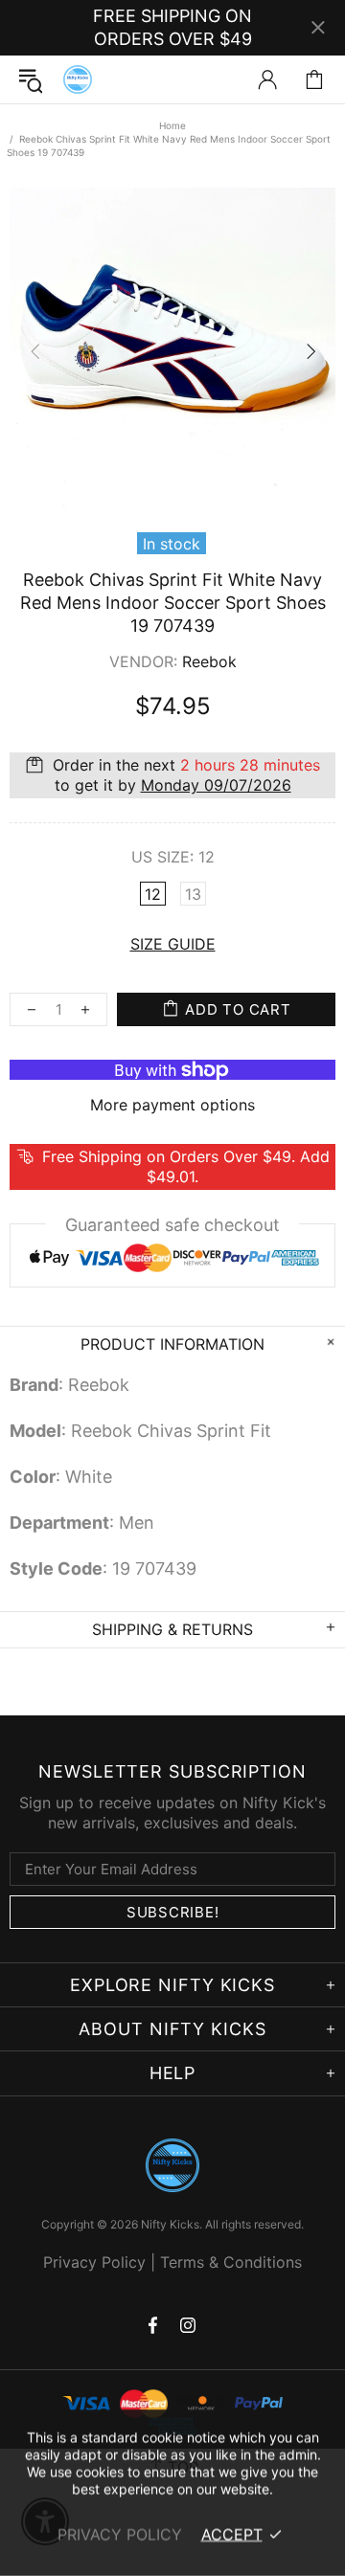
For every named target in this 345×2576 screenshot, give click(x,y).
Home (172, 125)
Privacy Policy (94, 2262)
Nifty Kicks (78, 79)
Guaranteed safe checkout (172, 1225)
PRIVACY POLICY (120, 2534)
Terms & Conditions (231, 2262)
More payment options (172, 1105)
